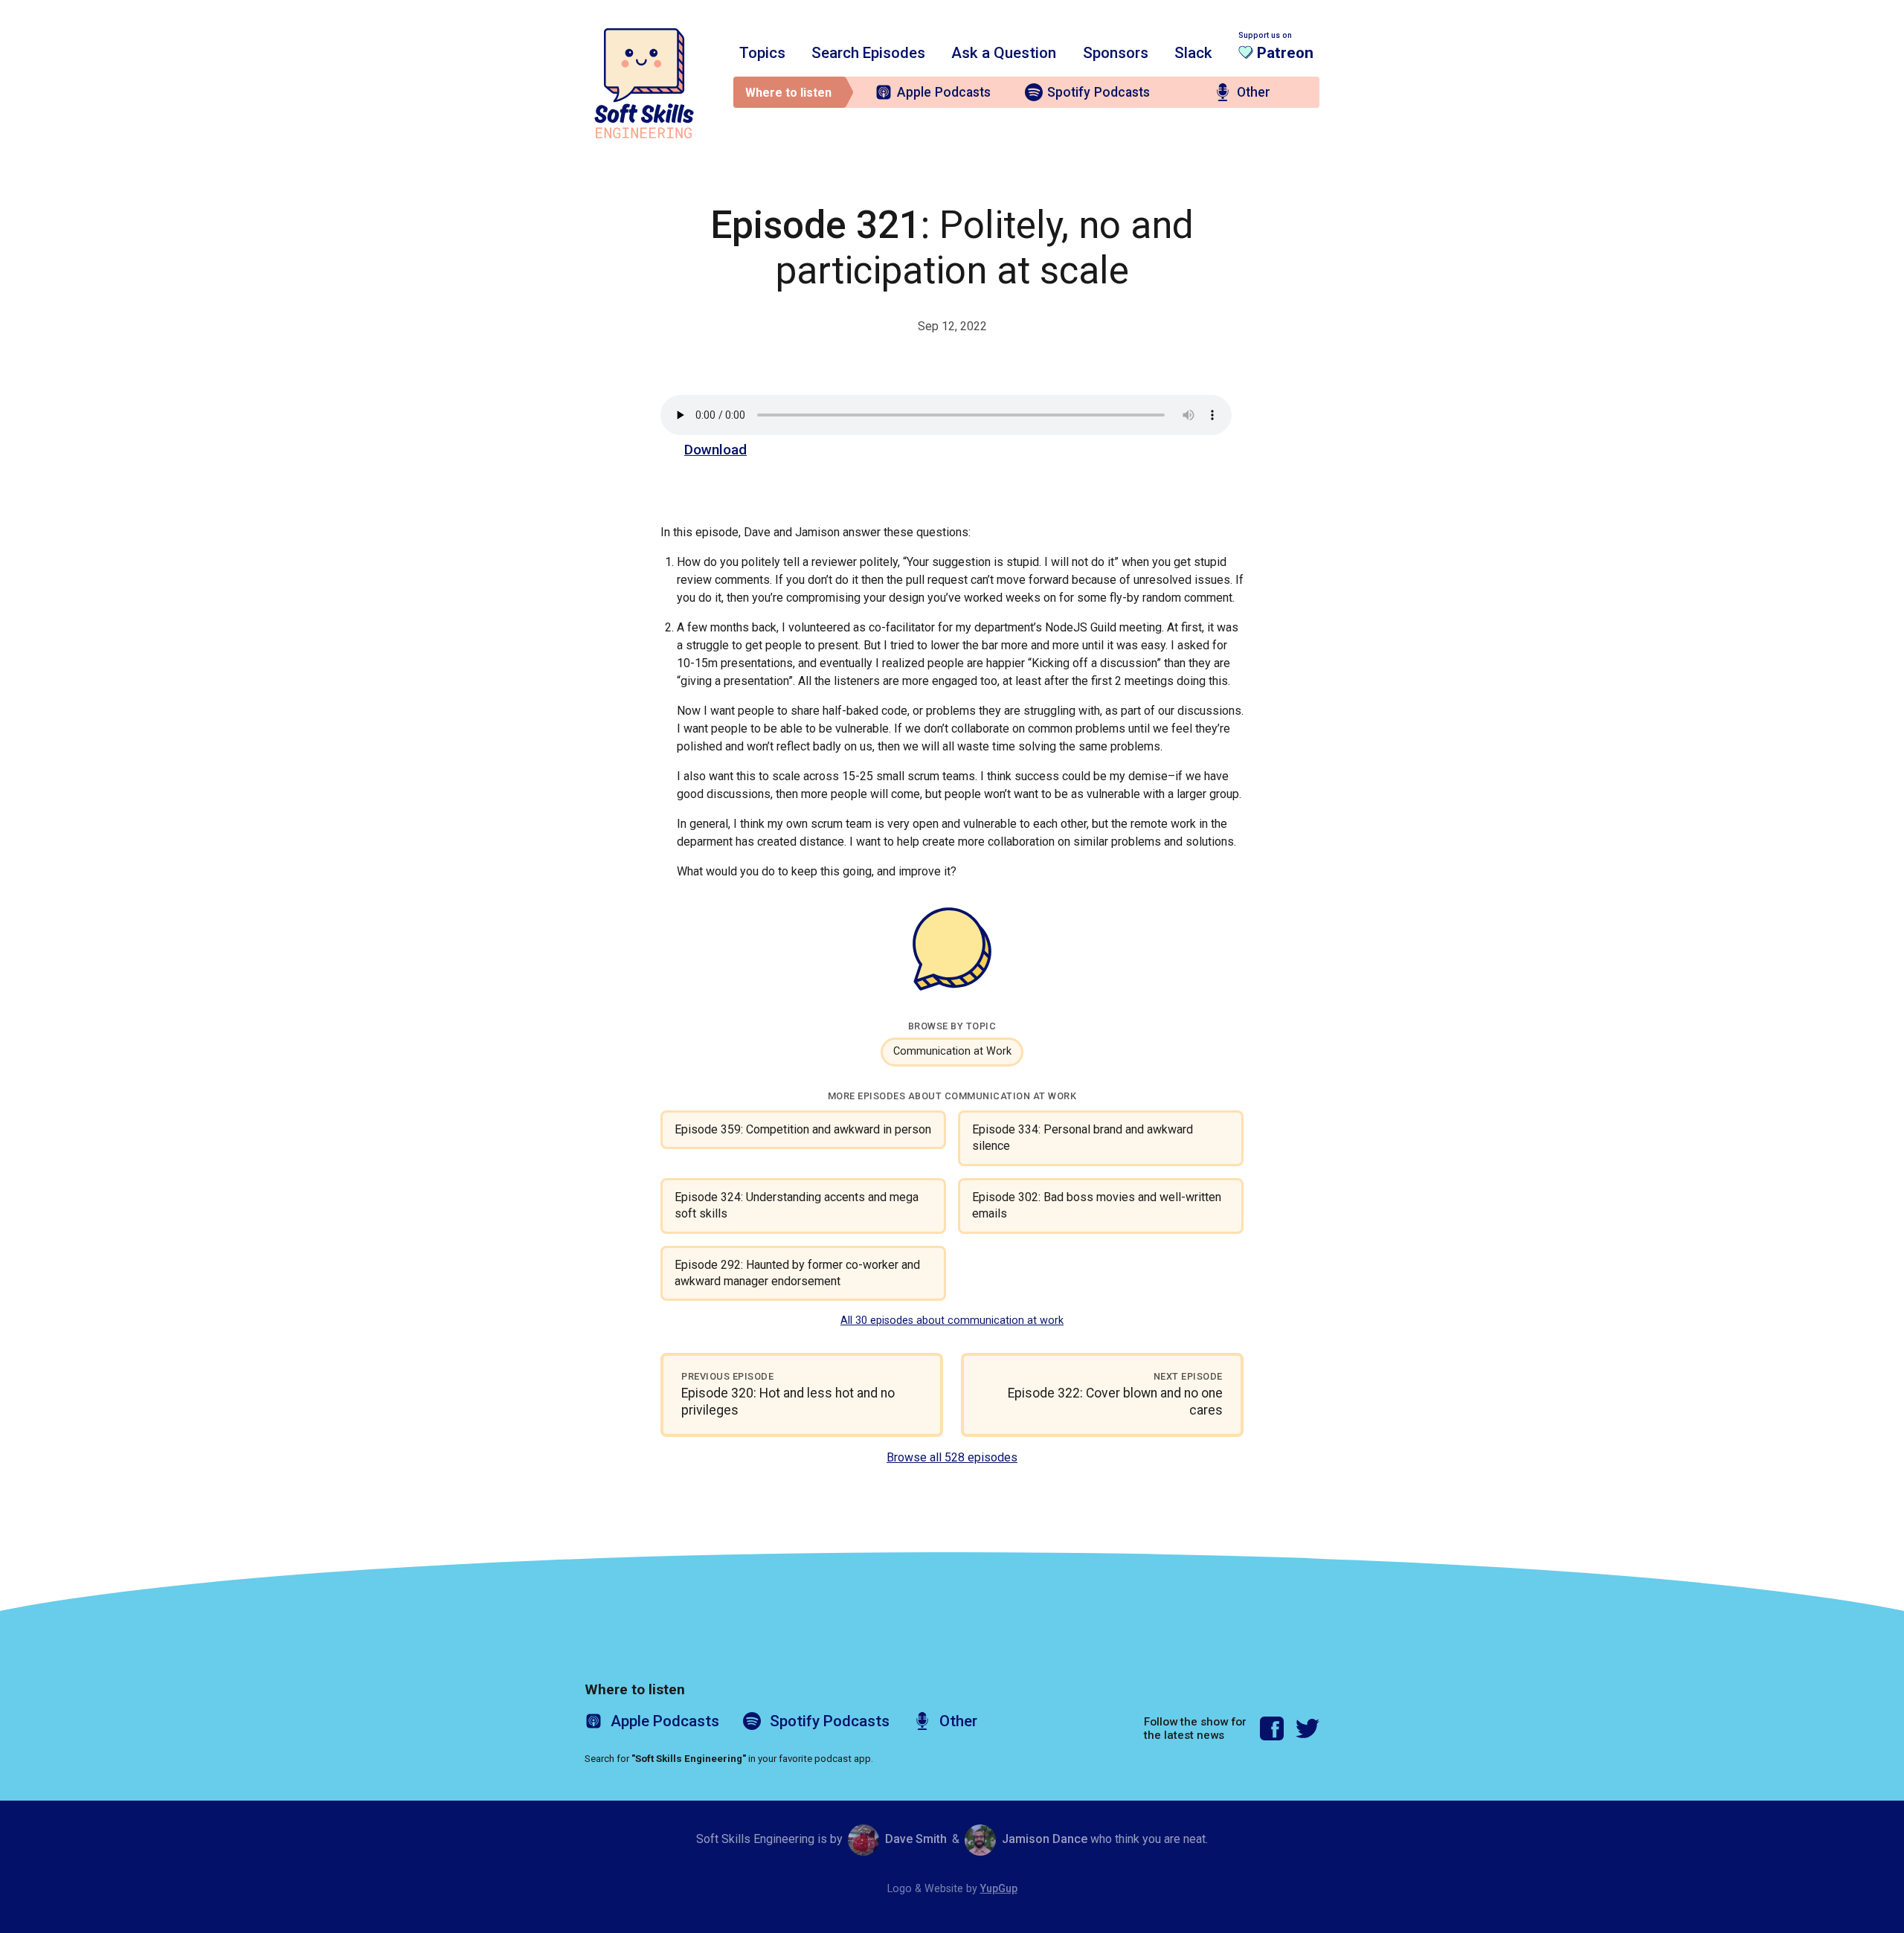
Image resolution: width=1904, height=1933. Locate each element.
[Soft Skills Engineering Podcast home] (644, 83)
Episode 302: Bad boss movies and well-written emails (1097, 1205)
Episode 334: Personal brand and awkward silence (1083, 1138)
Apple (944, 92)
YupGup (999, 1889)
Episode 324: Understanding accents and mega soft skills (797, 1205)
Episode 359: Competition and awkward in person (803, 1129)
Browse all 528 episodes (952, 1457)
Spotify (1099, 92)
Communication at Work (952, 1051)
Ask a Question (1004, 53)
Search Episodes (868, 53)
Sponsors (1116, 53)
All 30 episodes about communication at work (952, 1321)
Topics (762, 53)
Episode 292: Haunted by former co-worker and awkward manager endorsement (797, 1273)
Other (1254, 92)
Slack (1193, 53)
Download (715, 450)
